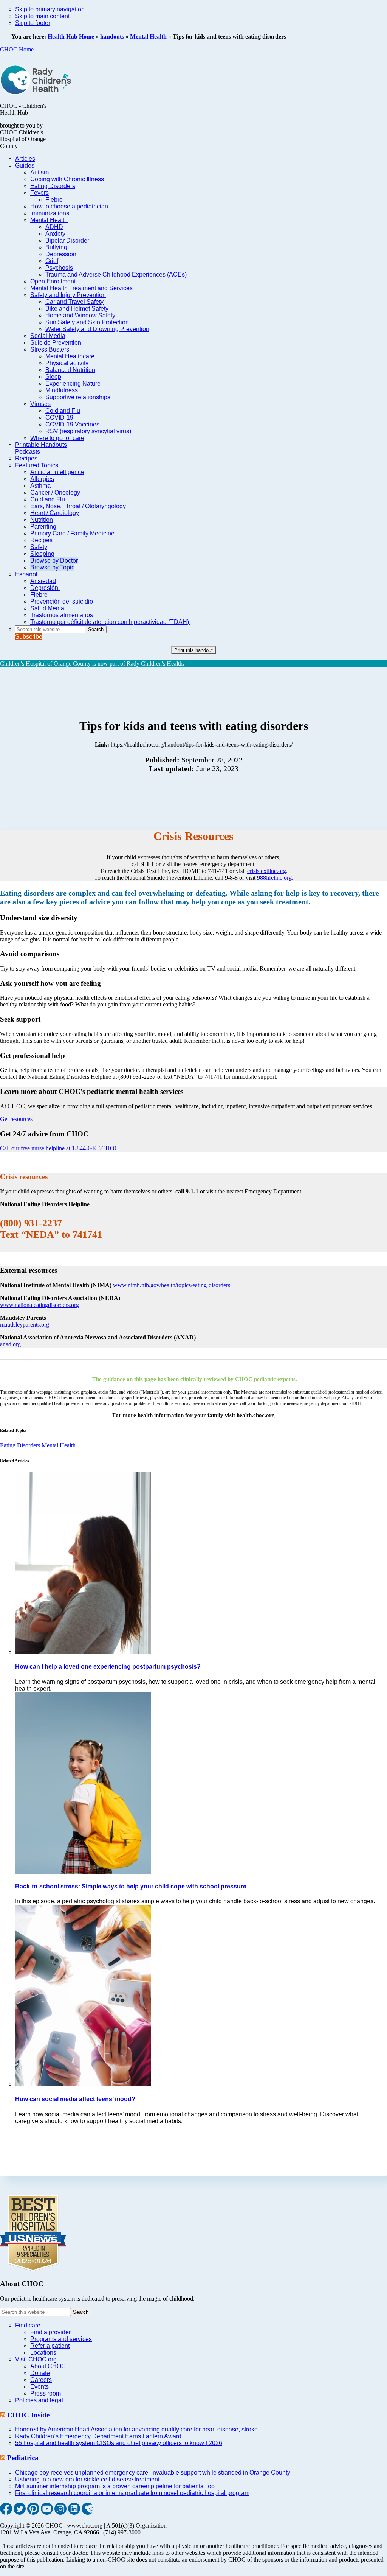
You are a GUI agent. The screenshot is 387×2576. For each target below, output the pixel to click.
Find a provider (50, 2332)
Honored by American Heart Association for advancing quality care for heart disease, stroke (137, 2429)
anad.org (10, 1344)
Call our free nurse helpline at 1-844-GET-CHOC (59, 1148)
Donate (40, 2373)
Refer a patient (50, 2346)
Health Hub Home (71, 37)
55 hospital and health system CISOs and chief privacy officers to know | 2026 (119, 2443)
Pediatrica (23, 2458)
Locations (43, 2353)
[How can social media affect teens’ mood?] (83, 2084)
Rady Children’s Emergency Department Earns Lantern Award (98, 2436)
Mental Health (148, 37)
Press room (46, 2393)
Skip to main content (42, 16)
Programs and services (61, 2339)
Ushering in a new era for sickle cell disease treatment (87, 2479)
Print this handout (193, 650)
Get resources (16, 1119)
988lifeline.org (274, 878)
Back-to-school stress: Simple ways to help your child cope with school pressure (131, 1886)
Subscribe (29, 637)
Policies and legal (39, 2400)
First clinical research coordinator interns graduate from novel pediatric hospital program (132, 2493)
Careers (41, 2380)
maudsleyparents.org (25, 1325)
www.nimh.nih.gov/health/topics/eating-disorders (172, 1285)
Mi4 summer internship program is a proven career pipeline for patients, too (115, 2486)
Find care (28, 2325)
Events (39, 2387)
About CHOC (48, 2366)
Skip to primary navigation (50, 9)
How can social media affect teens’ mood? (75, 2099)
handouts (112, 37)
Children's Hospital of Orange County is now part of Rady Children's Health (91, 663)
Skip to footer (33, 23)
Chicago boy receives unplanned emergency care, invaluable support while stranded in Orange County (153, 2473)
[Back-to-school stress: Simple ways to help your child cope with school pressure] (83, 1872)
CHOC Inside (28, 2415)
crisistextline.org (267, 871)
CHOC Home (17, 49)
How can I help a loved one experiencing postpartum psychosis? (108, 1667)
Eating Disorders (20, 1445)
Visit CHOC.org (36, 2359)
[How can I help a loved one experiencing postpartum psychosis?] (83, 1652)
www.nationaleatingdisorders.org (39, 1305)
